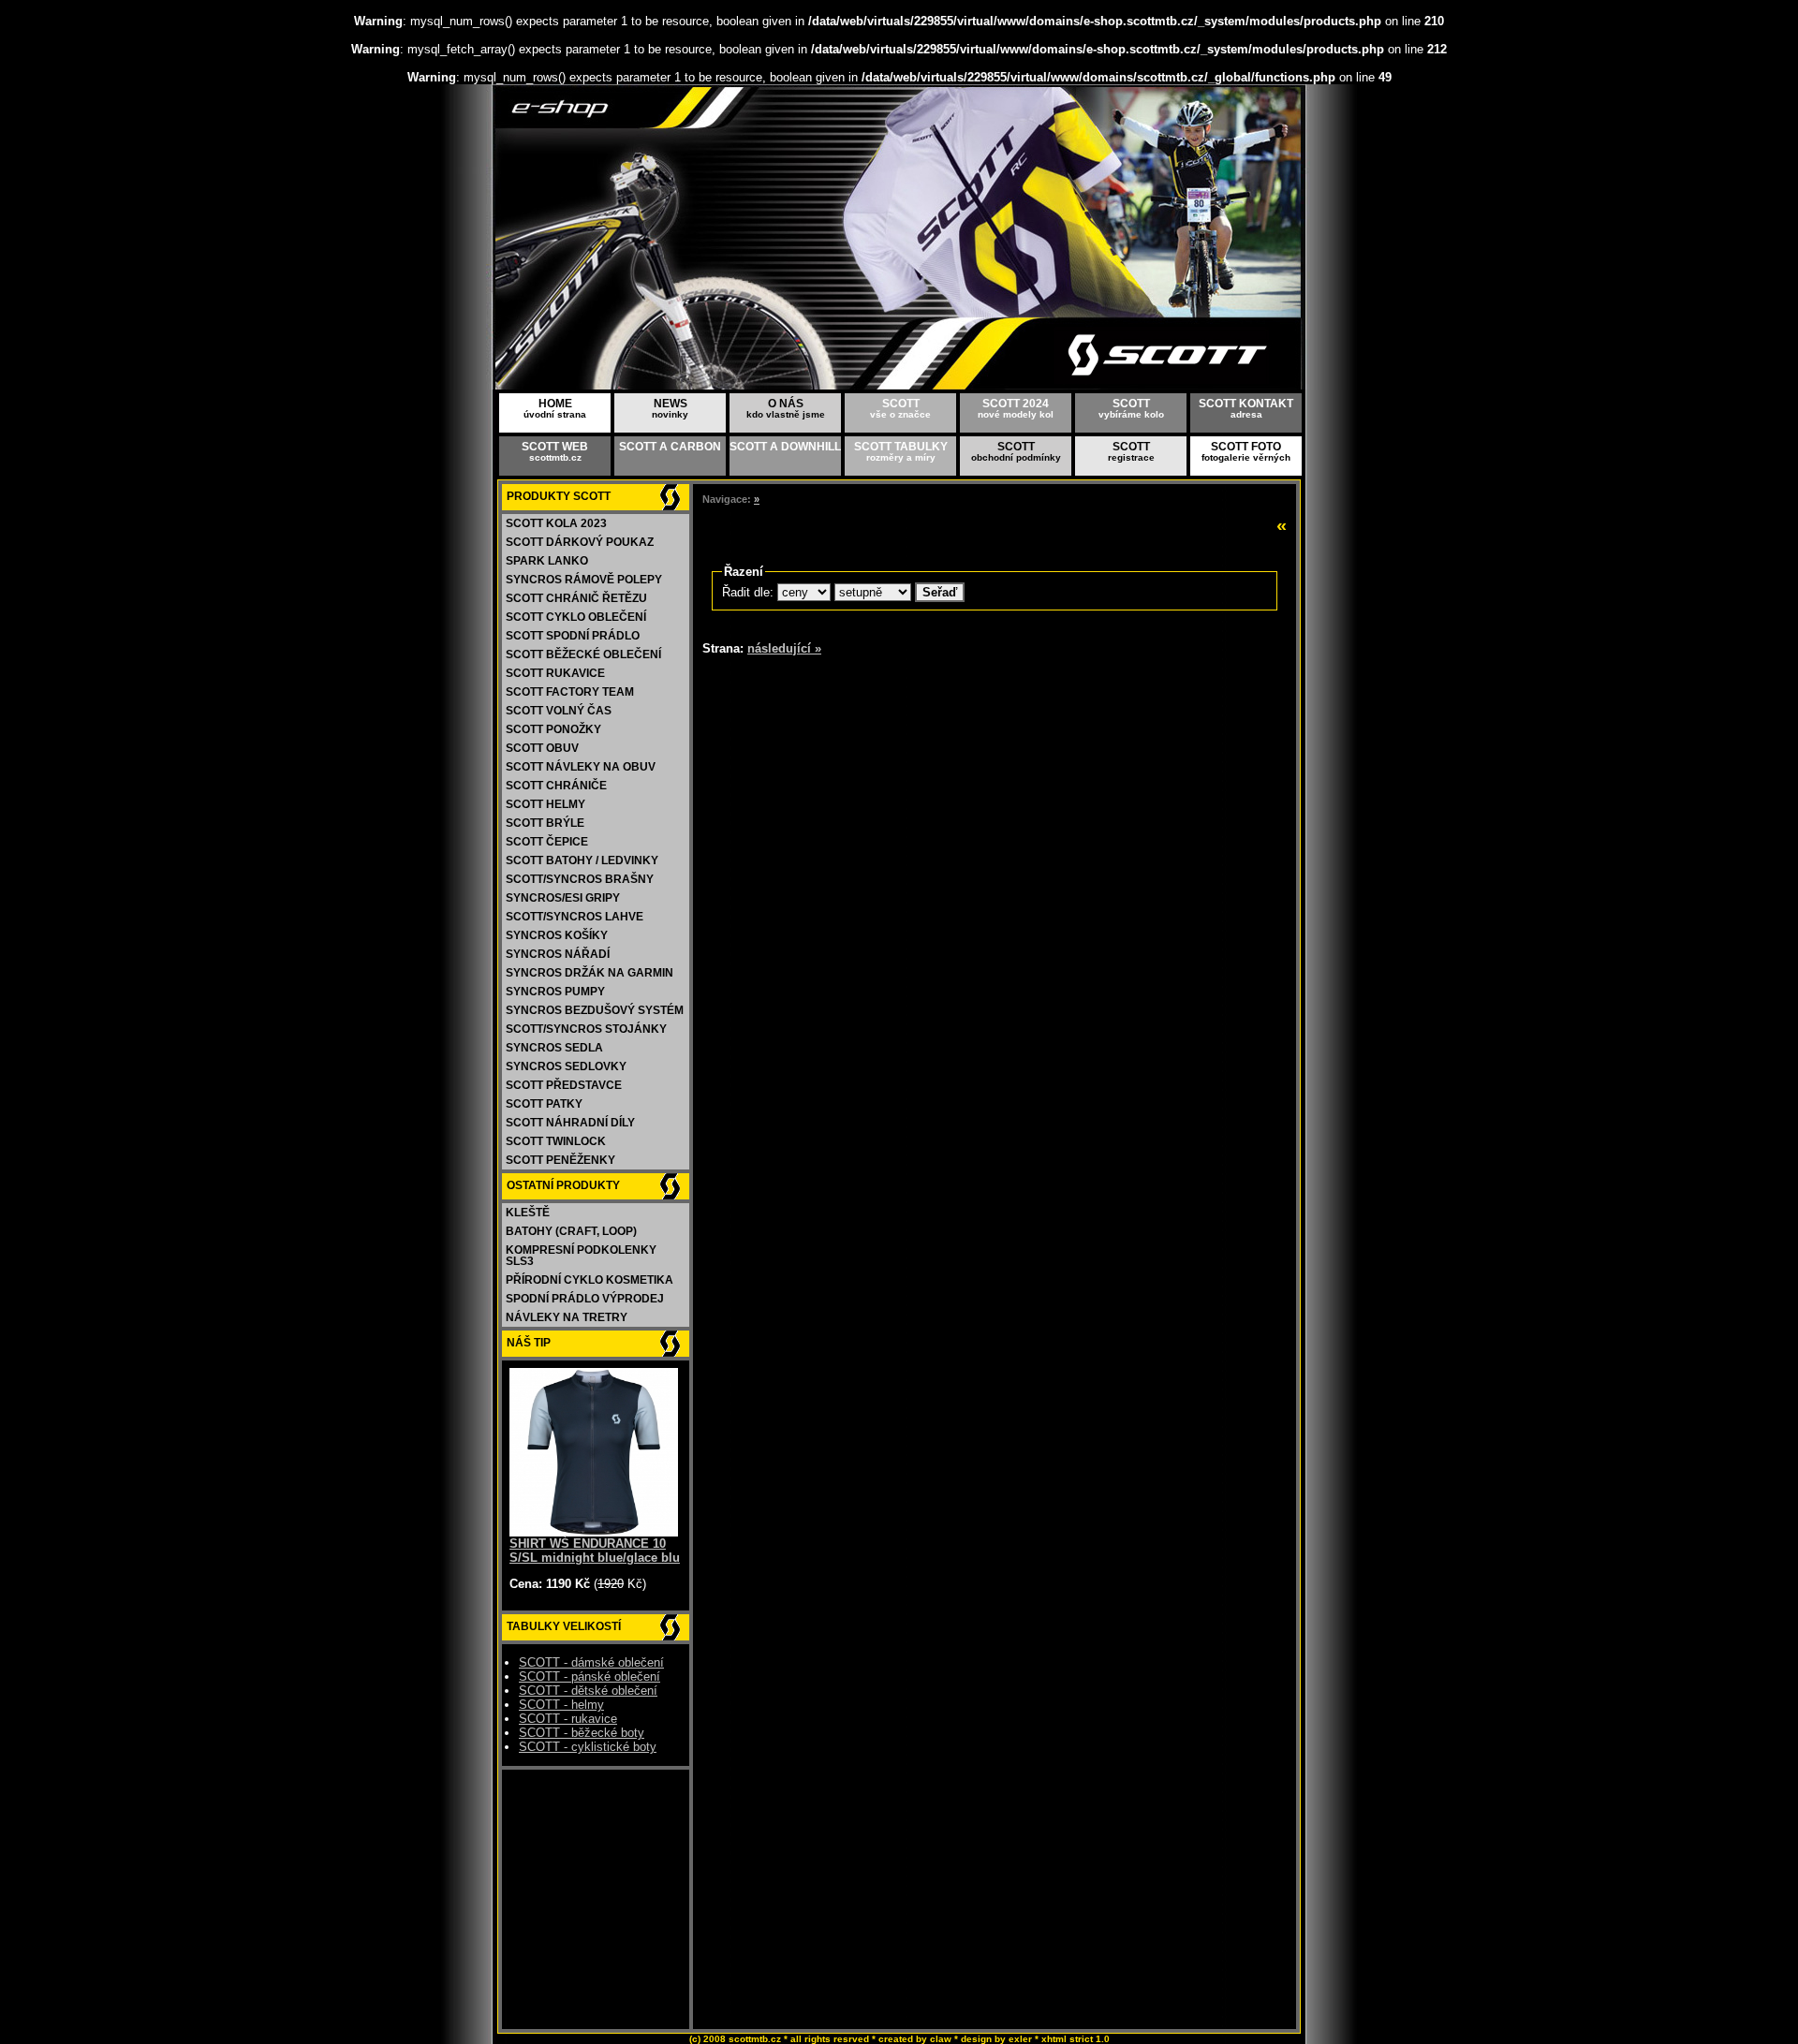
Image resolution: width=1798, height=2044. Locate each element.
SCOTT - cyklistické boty (588, 1747)
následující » (784, 648)
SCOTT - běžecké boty (582, 1733)
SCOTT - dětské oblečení (588, 1691)
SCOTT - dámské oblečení (591, 1662)
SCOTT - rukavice (568, 1719)
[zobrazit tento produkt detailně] (594, 1532)
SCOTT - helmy (561, 1705)
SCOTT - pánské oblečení (590, 1676)
